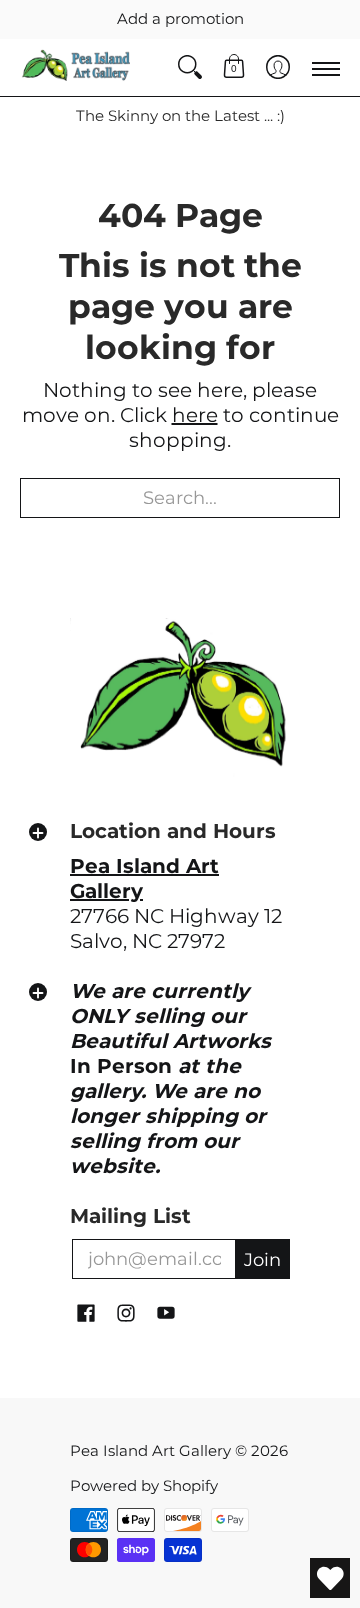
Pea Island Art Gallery (150, 1450)
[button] (234, 67)
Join (262, 1259)
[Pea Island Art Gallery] (75, 67)
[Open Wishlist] (330, 1578)
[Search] (190, 67)
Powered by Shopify (144, 1485)
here (195, 415)
